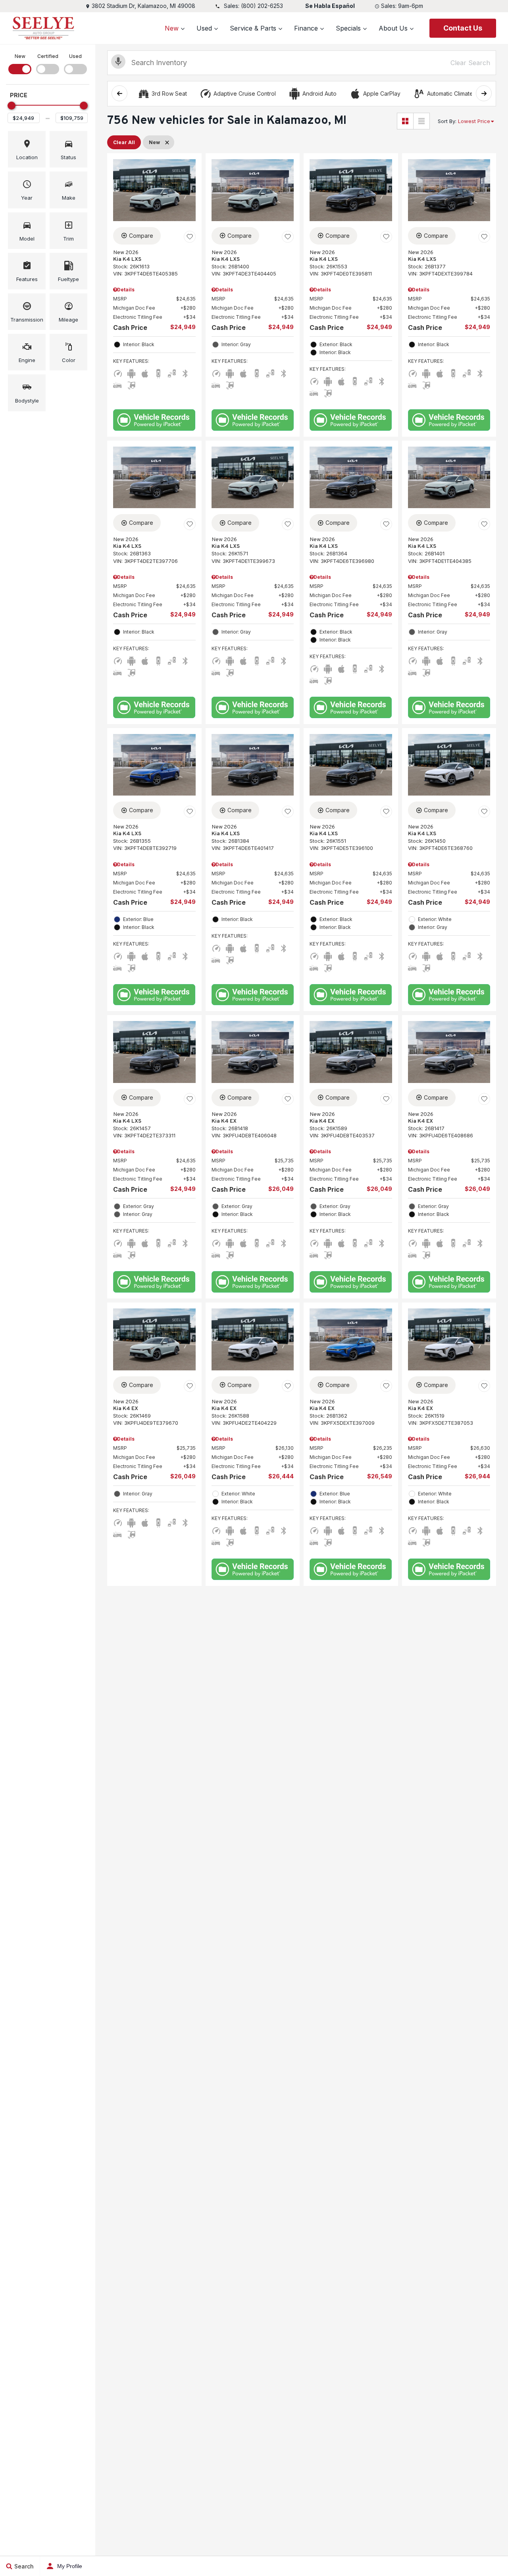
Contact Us (463, 28)
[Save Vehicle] (190, 237)
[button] (27, 149)
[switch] (20, 63)
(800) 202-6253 (262, 6)
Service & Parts (253, 28)
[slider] (12, 106)
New (172, 28)
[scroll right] (484, 93)
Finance (306, 28)
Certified (48, 56)
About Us (393, 28)
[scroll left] (119, 93)
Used (204, 28)
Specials (348, 28)
